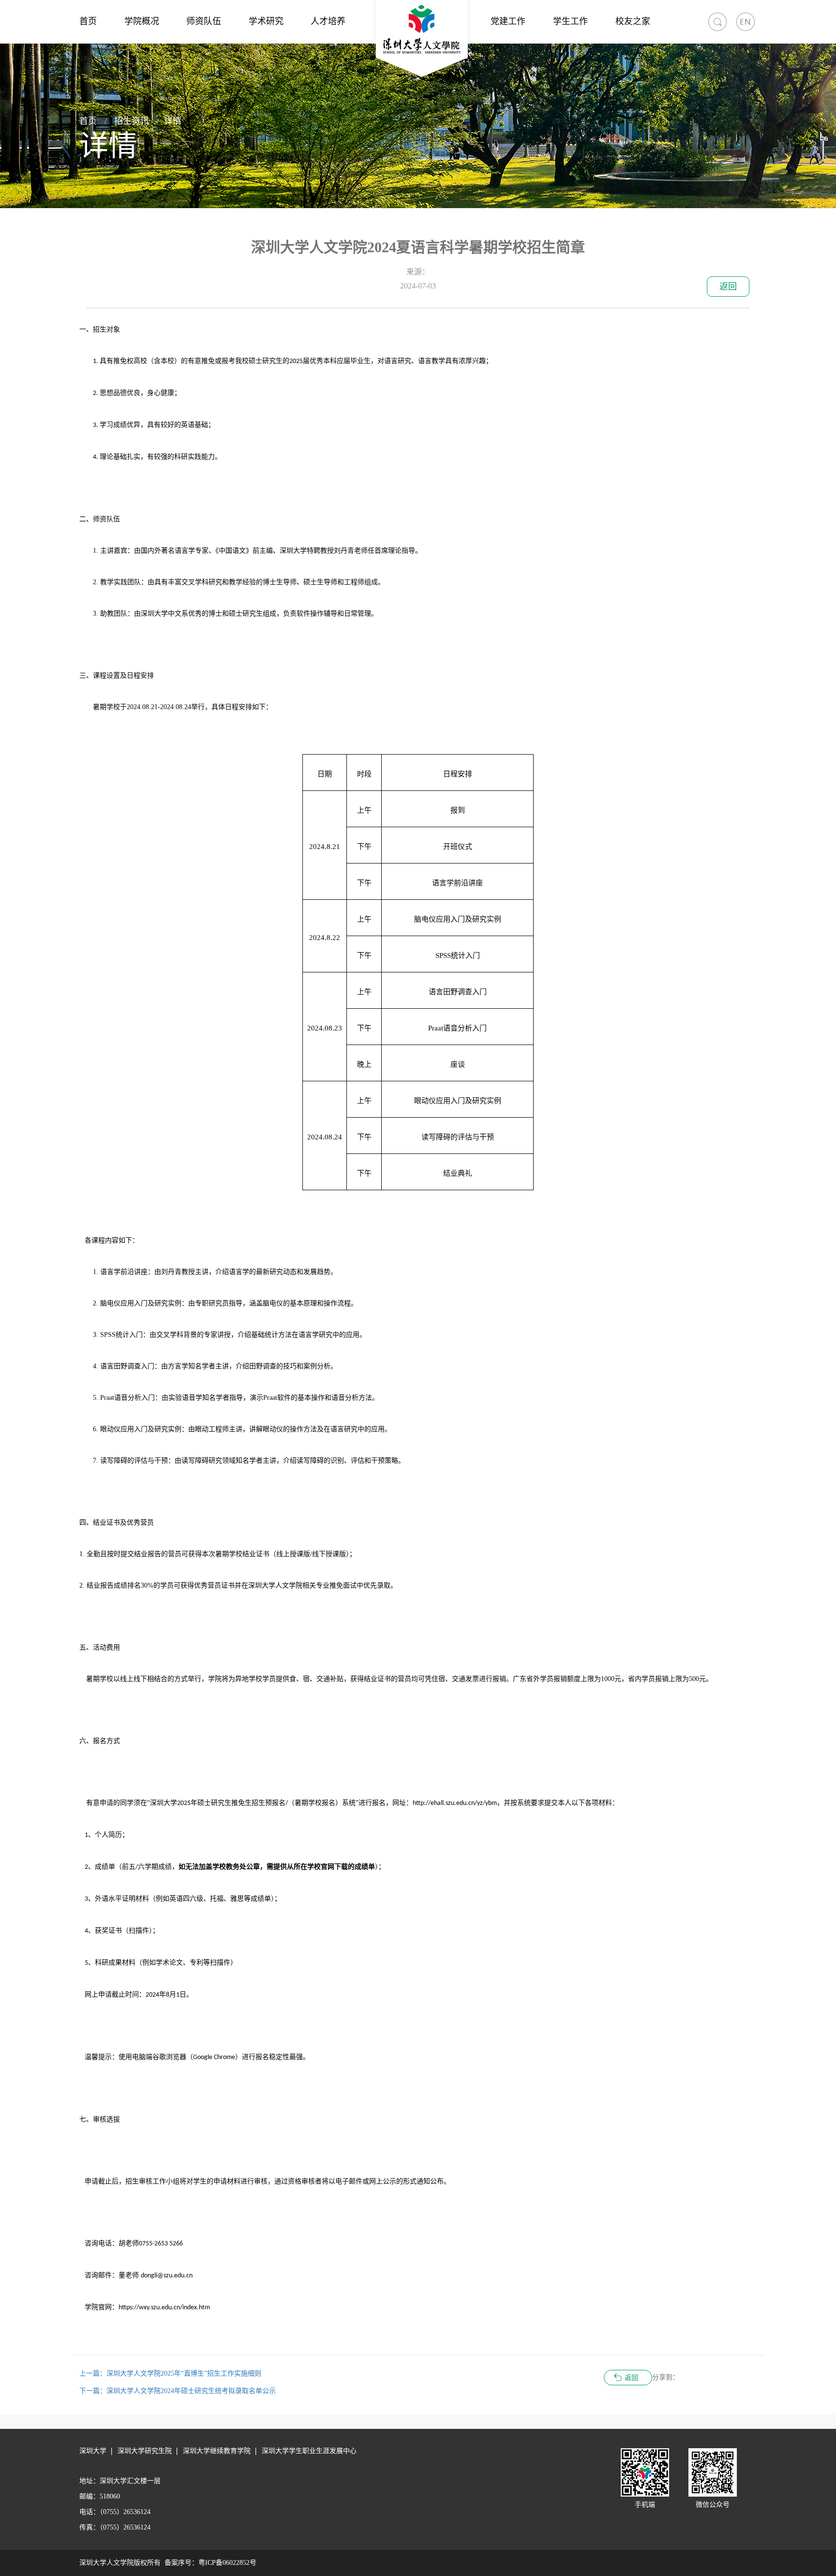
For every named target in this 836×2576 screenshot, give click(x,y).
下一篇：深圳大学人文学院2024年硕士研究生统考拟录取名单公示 (178, 2391)
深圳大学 (93, 2451)
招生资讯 (132, 121)
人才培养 (328, 21)
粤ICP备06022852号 (227, 2563)
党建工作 (508, 21)
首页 (88, 21)
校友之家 (633, 21)
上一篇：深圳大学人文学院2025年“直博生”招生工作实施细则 (170, 2373)
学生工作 (570, 21)
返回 (728, 287)
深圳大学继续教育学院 (217, 2451)
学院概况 (142, 21)
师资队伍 (204, 21)
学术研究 (266, 21)
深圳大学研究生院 (145, 2451)
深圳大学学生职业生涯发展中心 (309, 2451)
